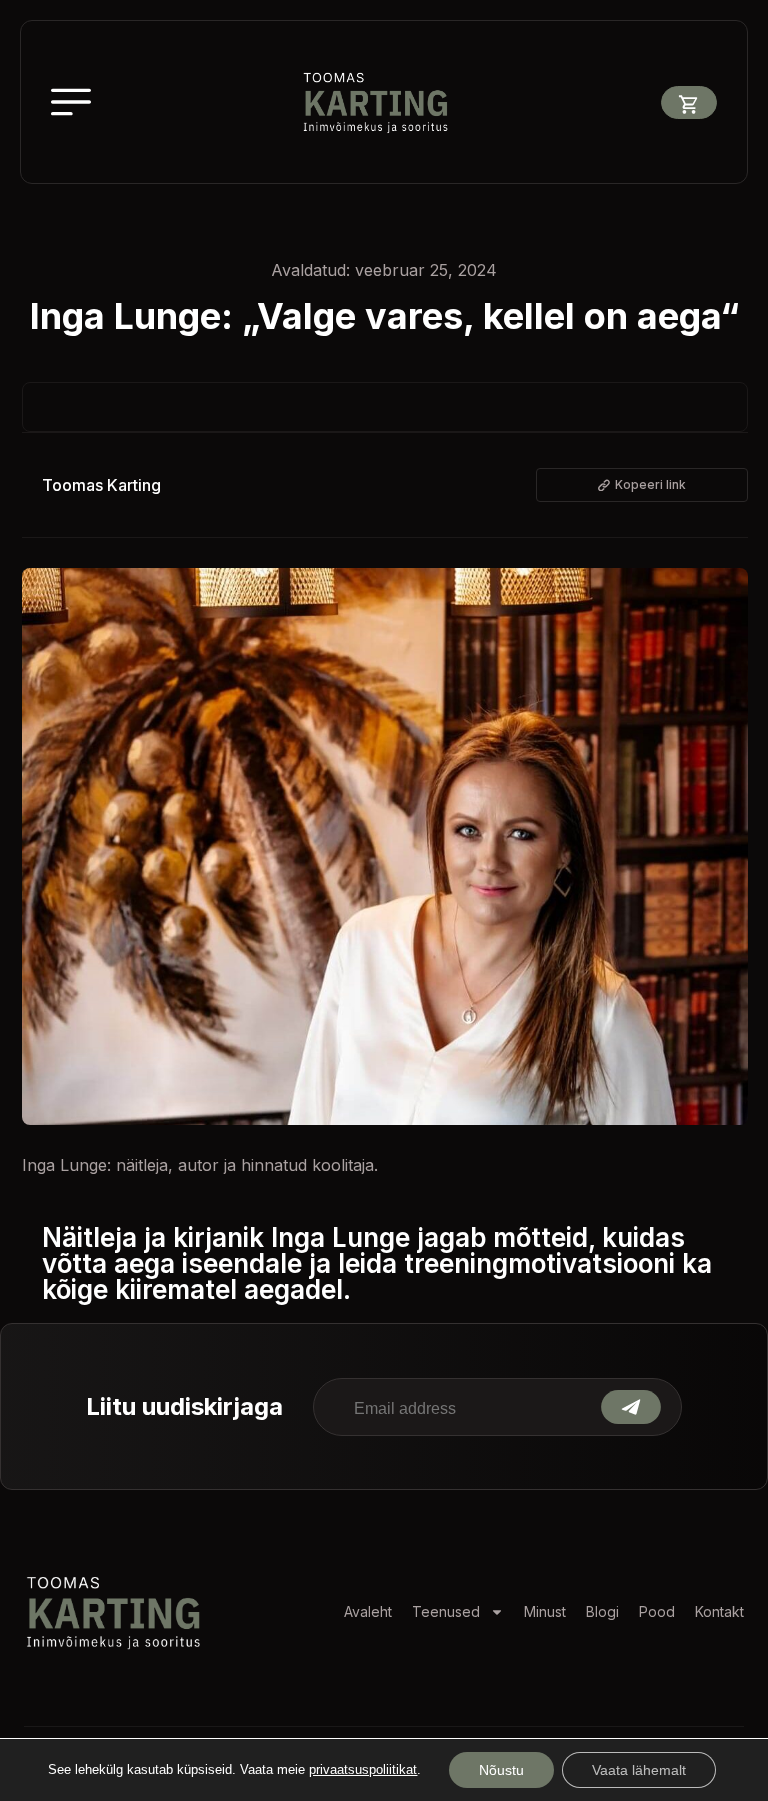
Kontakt (719, 1611)
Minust (545, 1611)
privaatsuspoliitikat (363, 1769)
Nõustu (501, 1770)
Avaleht (368, 1611)
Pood (657, 1611)
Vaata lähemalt (639, 1770)
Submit (631, 1407)
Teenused (446, 1611)
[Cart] (689, 102)
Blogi (602, 1611)
